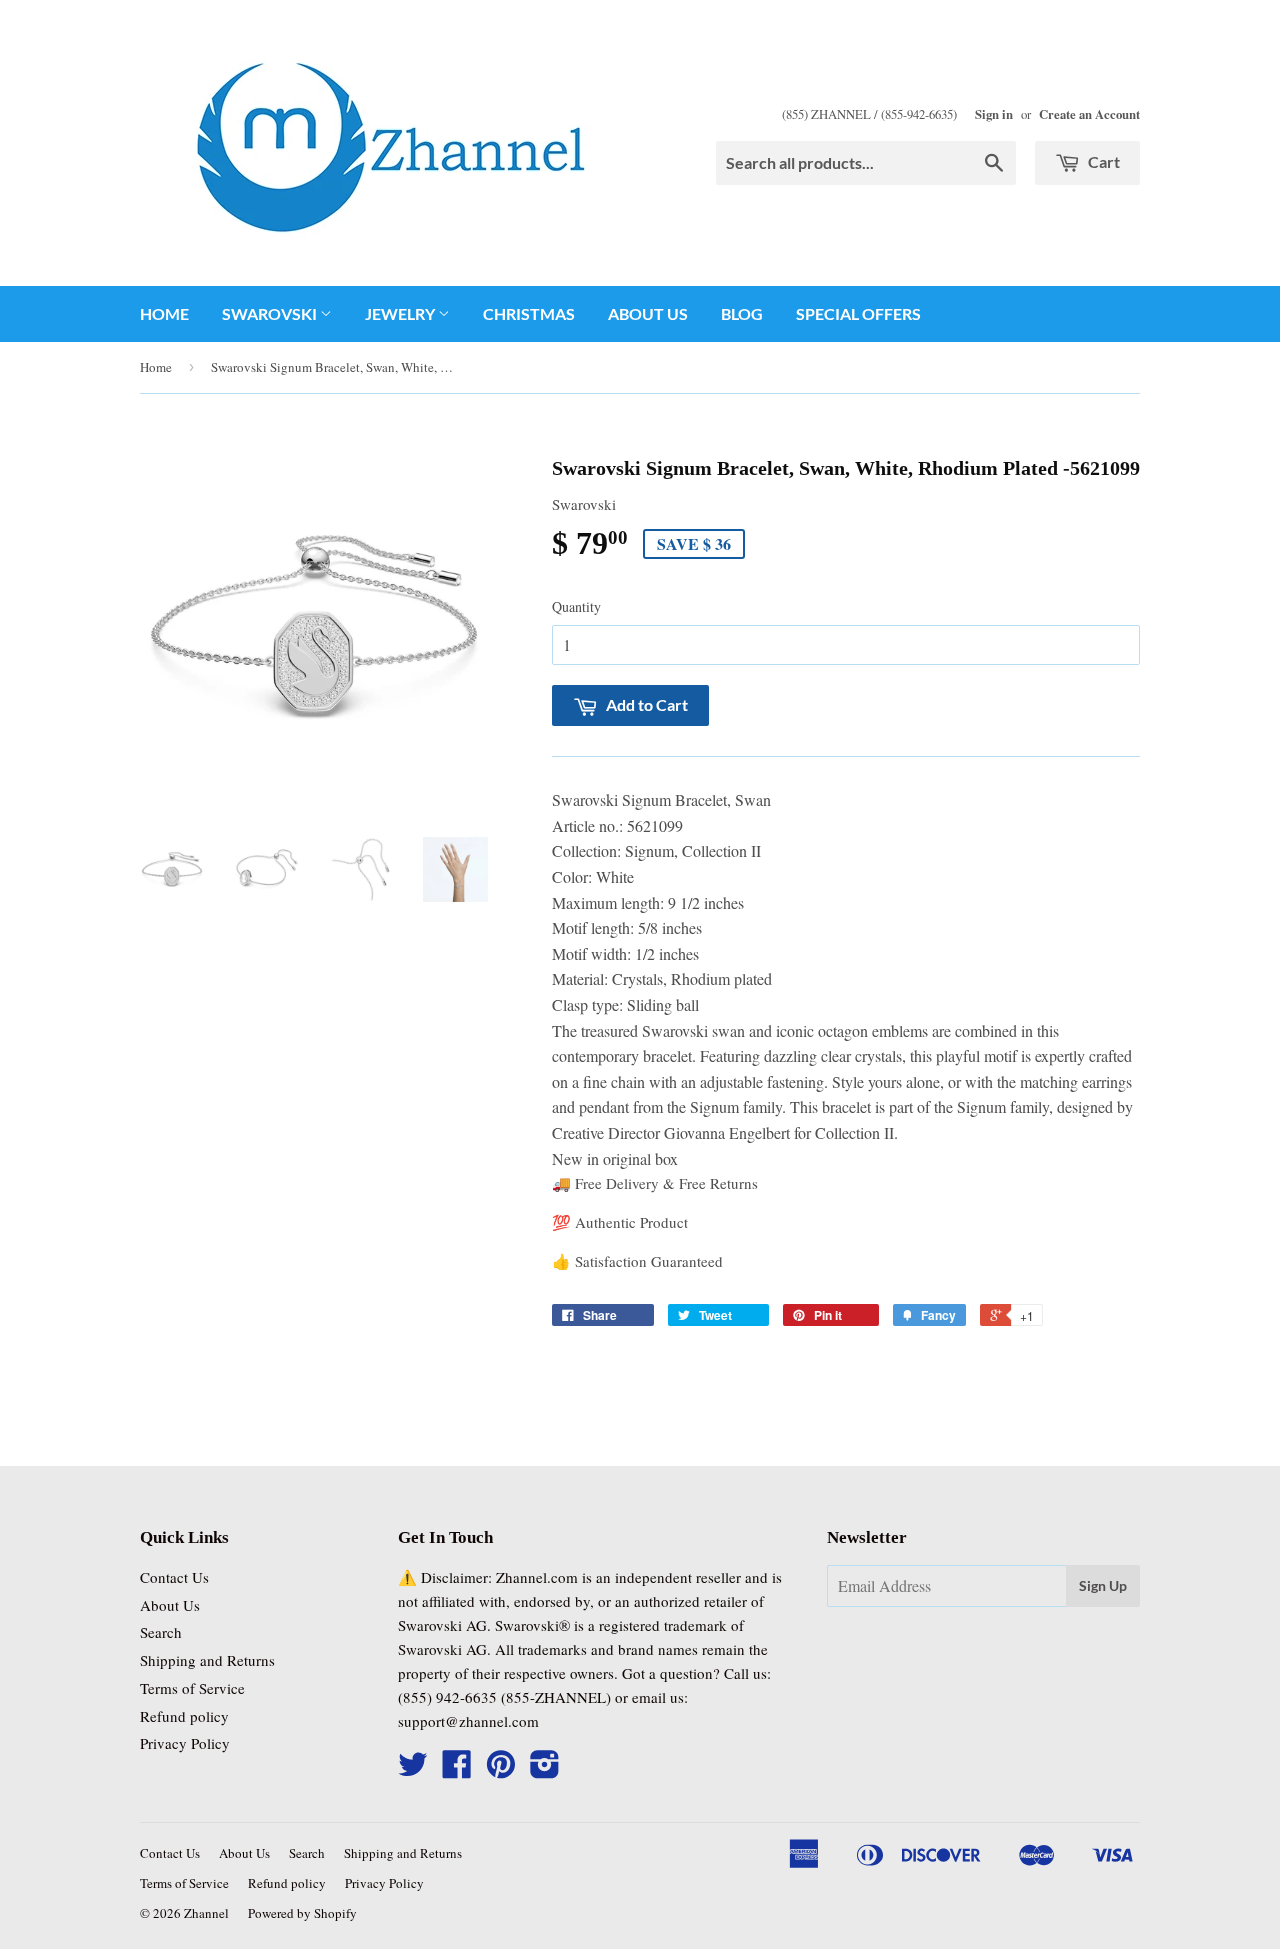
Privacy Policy (185, 1743)
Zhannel (206, 1913)
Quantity (576, 606)
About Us (648, 313)
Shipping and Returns (207, 1660)
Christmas (529, 313)
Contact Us (174, 1577)
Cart (1102, 161)
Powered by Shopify (302, 1913)
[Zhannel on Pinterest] (501, 1770)
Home (164, 313)
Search (161, 1632)
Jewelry (401, 313)
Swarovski (271, 313)
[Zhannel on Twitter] (413, 1770)
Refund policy (184, 1716)
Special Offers (858, 313)
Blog (742, 313)
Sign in (994, 114)
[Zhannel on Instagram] (545, 1770)
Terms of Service (192, 1688)
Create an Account (1089, 114)
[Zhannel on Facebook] (457, 1770)
